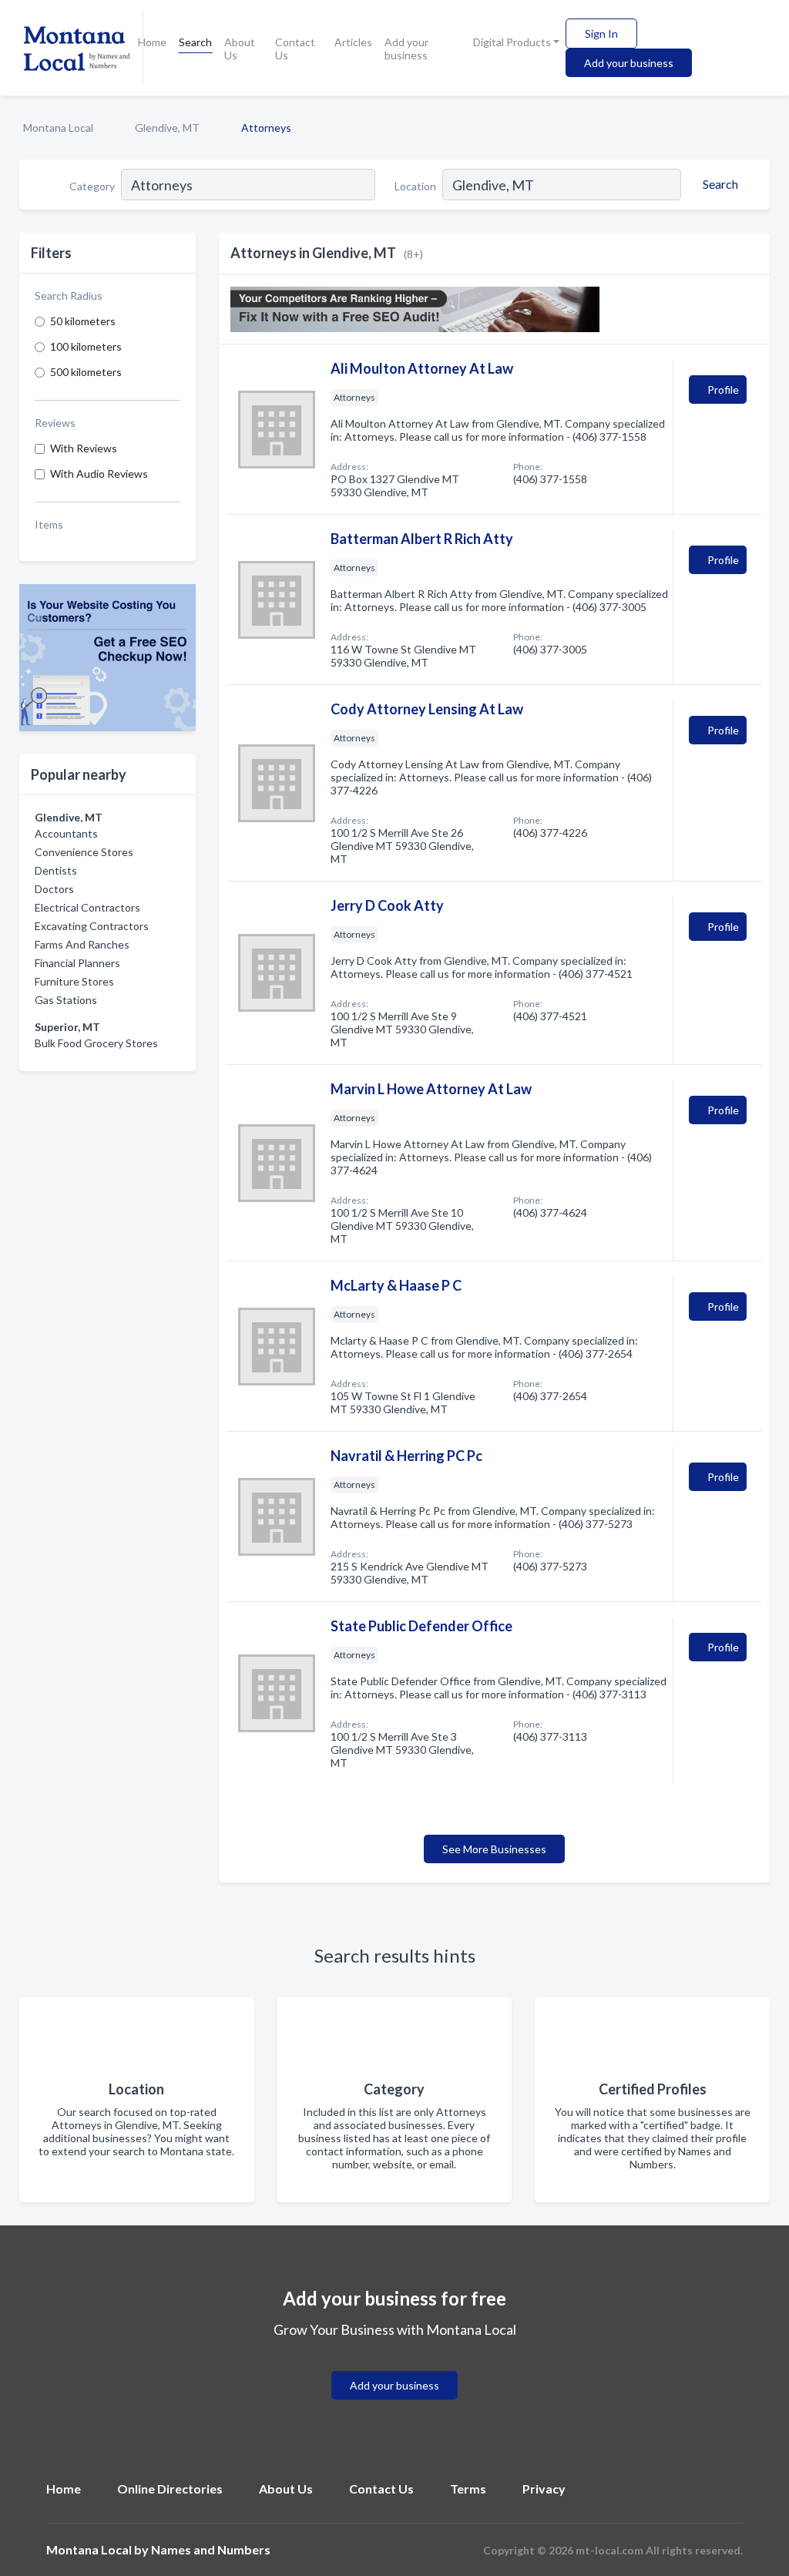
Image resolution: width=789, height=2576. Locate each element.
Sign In (601, 34)
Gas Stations (66, 1000)
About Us (240, 49)
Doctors (54, 889)
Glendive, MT (167, 128)
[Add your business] (394, 2367)
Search (195, 42)
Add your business (406, 49)
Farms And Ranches (82, 944)
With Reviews (84, 448)
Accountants (66, 833)
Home (152, 42)
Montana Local (58, 128)
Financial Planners (77, 963)
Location (415, 186)
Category (92, 186)
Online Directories (170, 2489)
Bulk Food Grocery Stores (96, 1043)
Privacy (544, 2489)
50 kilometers (83, 321)
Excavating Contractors (92, 926)
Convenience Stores (84, 852)
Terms (468, 2489)
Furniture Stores (74, 981)
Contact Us (295, 49)
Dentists (56, 870)
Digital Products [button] (512, 42)
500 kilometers (86, 372)
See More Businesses (494, 1849)
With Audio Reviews (99, 474)
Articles (353, 42)
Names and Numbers (211, 2549)
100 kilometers (86, 346)
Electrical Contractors (87, 907)
